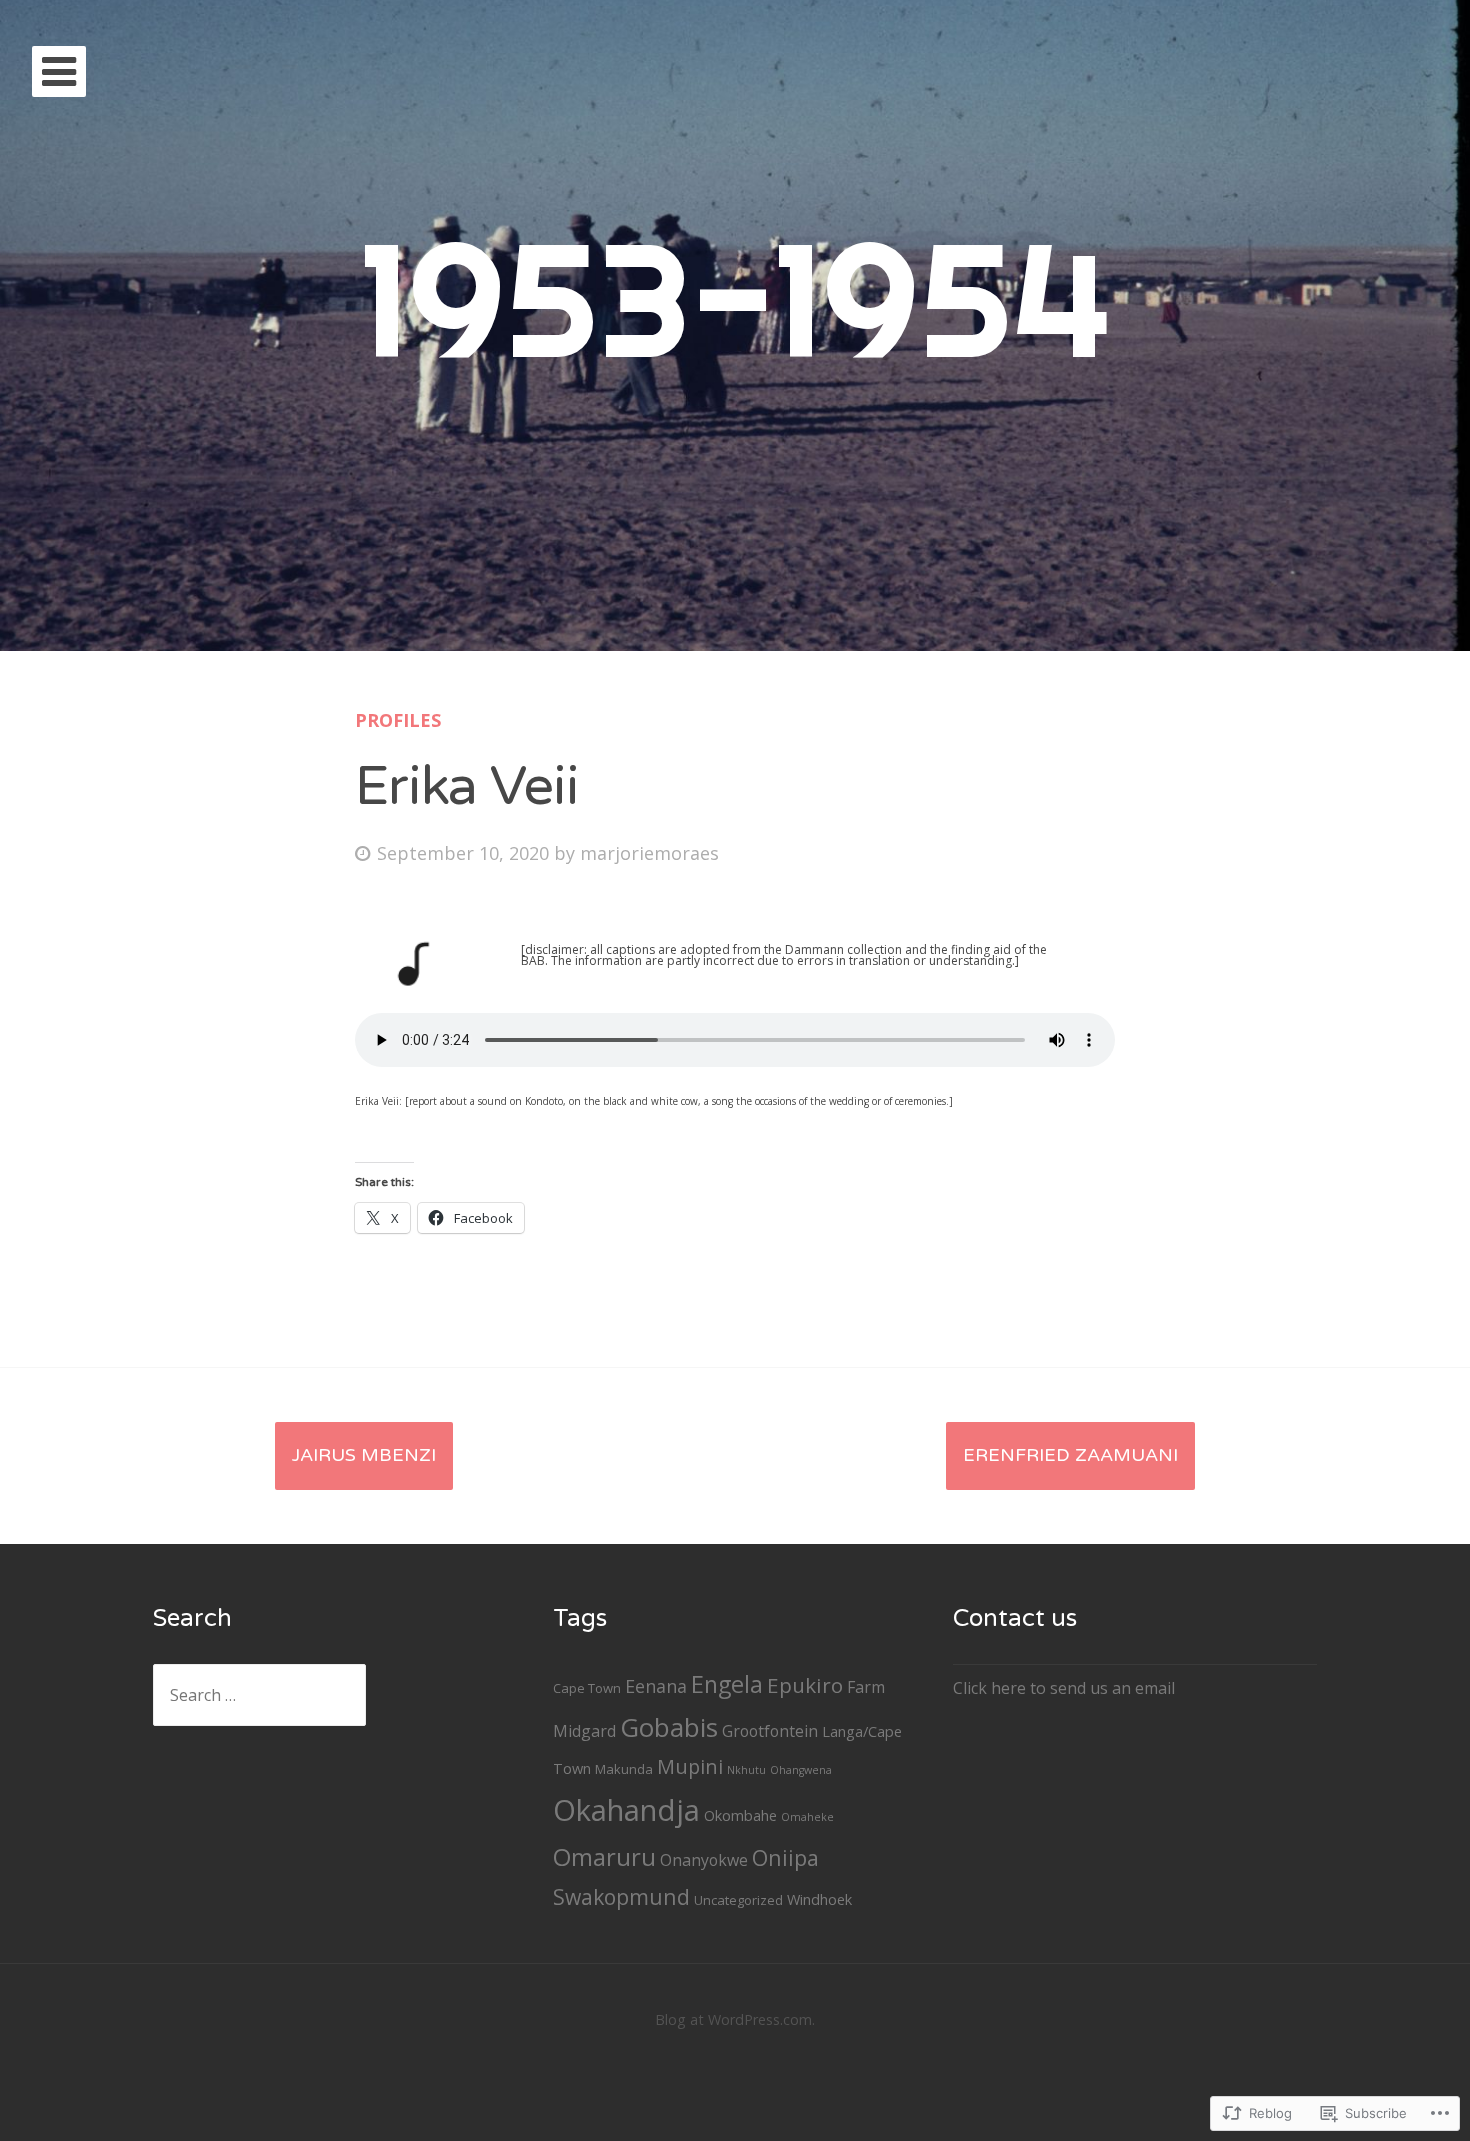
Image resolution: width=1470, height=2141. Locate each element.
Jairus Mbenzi (364, 1455)
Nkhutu (746, 1770)
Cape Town (587, 1688)
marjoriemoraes (649, 853)
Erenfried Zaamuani (1070, 1455)
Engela (727, 1684)
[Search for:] (259, 1695)
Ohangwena (801, 1770)
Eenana (656, 1686)
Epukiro (805, 1685)
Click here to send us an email (1064, 1688)
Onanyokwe (704, 1860)
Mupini (690, 1766)
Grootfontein (770, 1731)
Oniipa (785, 1857)
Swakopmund (621, 1896)
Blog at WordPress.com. (735, 2019)
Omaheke (807, 1817)
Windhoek (819, 1899)
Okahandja (626, 1810)
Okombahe (740, 1815)
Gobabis (669, 1727)
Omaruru (604, 1856)
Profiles (398, 720)
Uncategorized (738, 1900)
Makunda (624, 1769)
